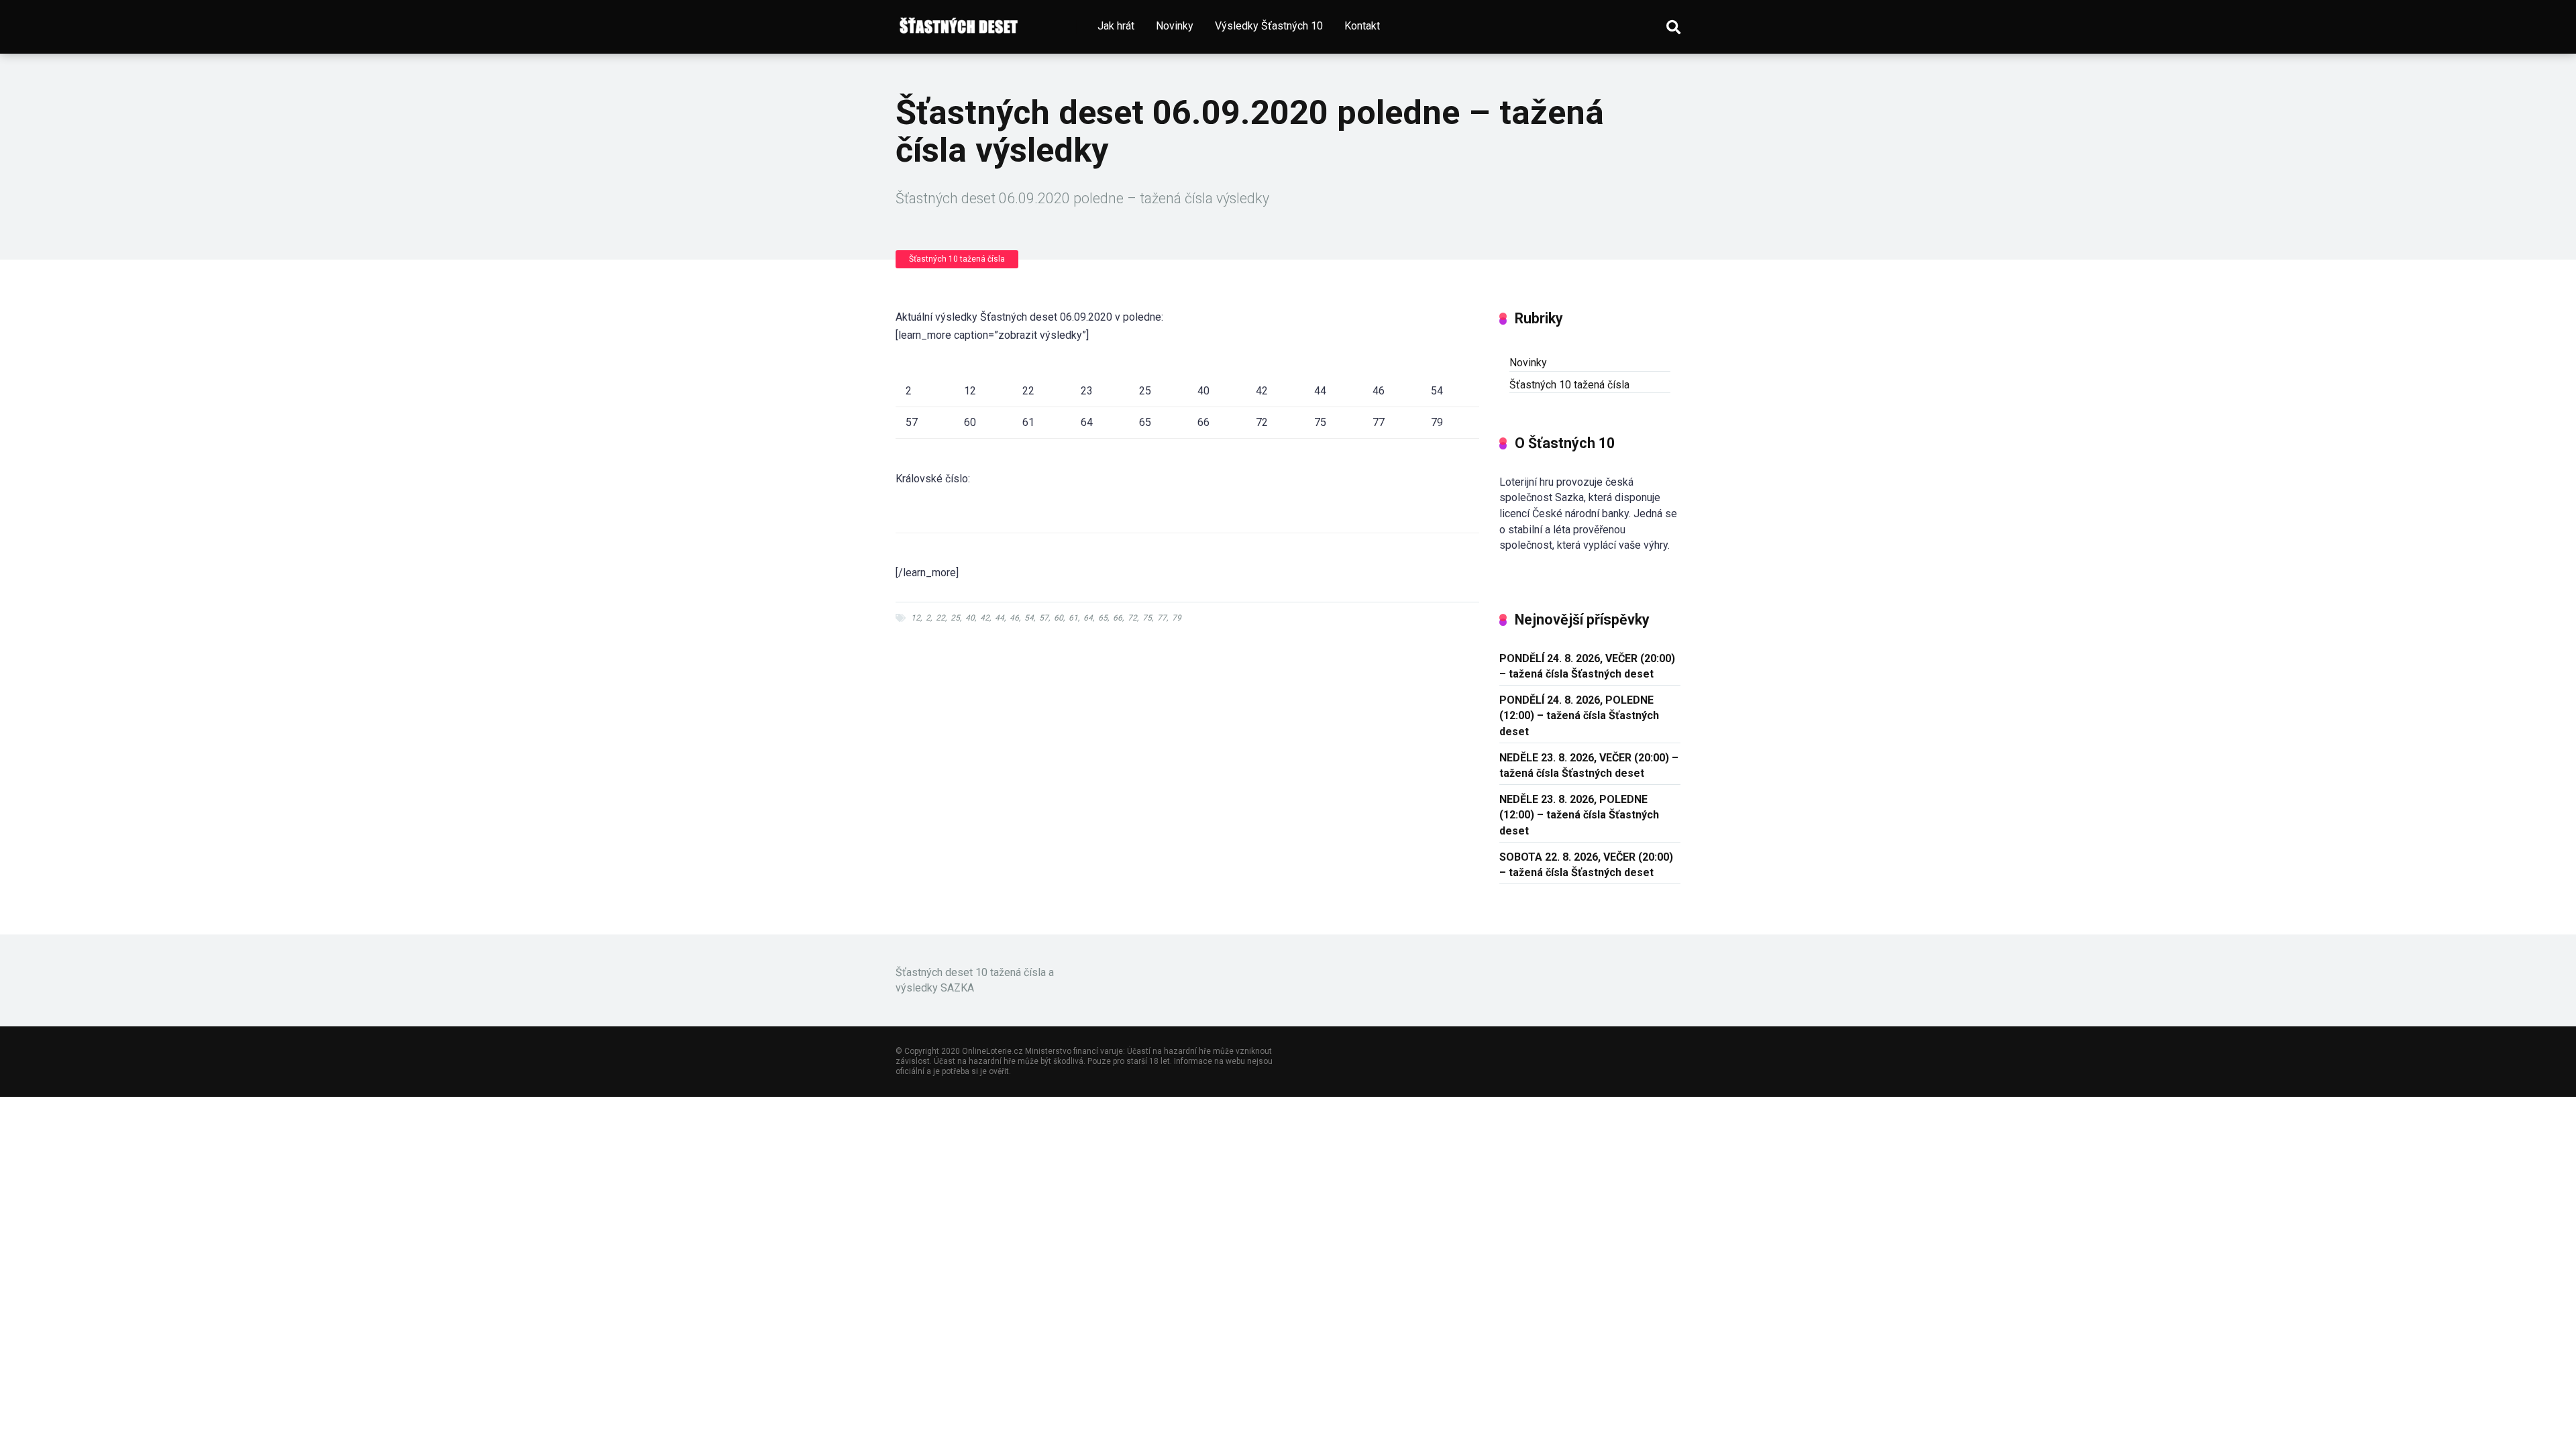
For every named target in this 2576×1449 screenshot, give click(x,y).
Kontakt (1362, 26)
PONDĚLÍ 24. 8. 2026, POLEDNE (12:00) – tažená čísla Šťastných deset (1579, 715)
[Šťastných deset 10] (960, 22)
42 (985, 618)
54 (1029, 618)
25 (955, 618)
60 (1059, 618)
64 (1088, 618)
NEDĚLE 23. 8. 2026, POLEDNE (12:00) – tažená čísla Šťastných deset (1579, 815)
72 (1132, 618)
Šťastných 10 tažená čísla (957, 259)
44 (1000, 618)
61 (1073, 618)
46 (1014, 618)
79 (1177, 618)
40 (970, 618)
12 (916, 618)
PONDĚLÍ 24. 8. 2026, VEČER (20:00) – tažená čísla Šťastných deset (1587, 666)
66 (1118, 618)
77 (1162, 618)
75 (1147, 618)
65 (1103, 618)
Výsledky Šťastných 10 (1269, 26)
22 (941, 618)
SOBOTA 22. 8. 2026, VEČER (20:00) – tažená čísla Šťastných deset (1586, 865)
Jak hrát (1116, 26)
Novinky (1175, 26)
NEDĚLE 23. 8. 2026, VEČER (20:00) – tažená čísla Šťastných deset (1589, 765)
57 (1044, 618)
